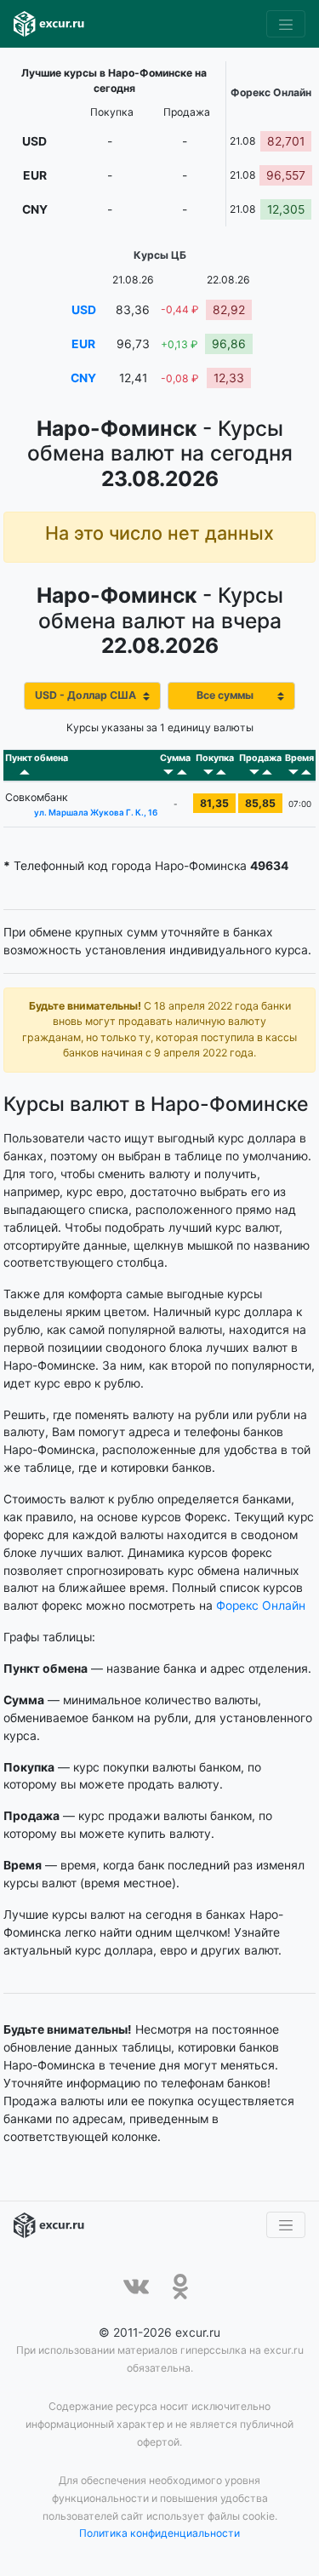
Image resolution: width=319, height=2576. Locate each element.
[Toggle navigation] (286, 24)
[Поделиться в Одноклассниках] (180, 2287)
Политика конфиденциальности (159, 2533)
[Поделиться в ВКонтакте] (136, 2287)
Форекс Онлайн (261, 1606)
